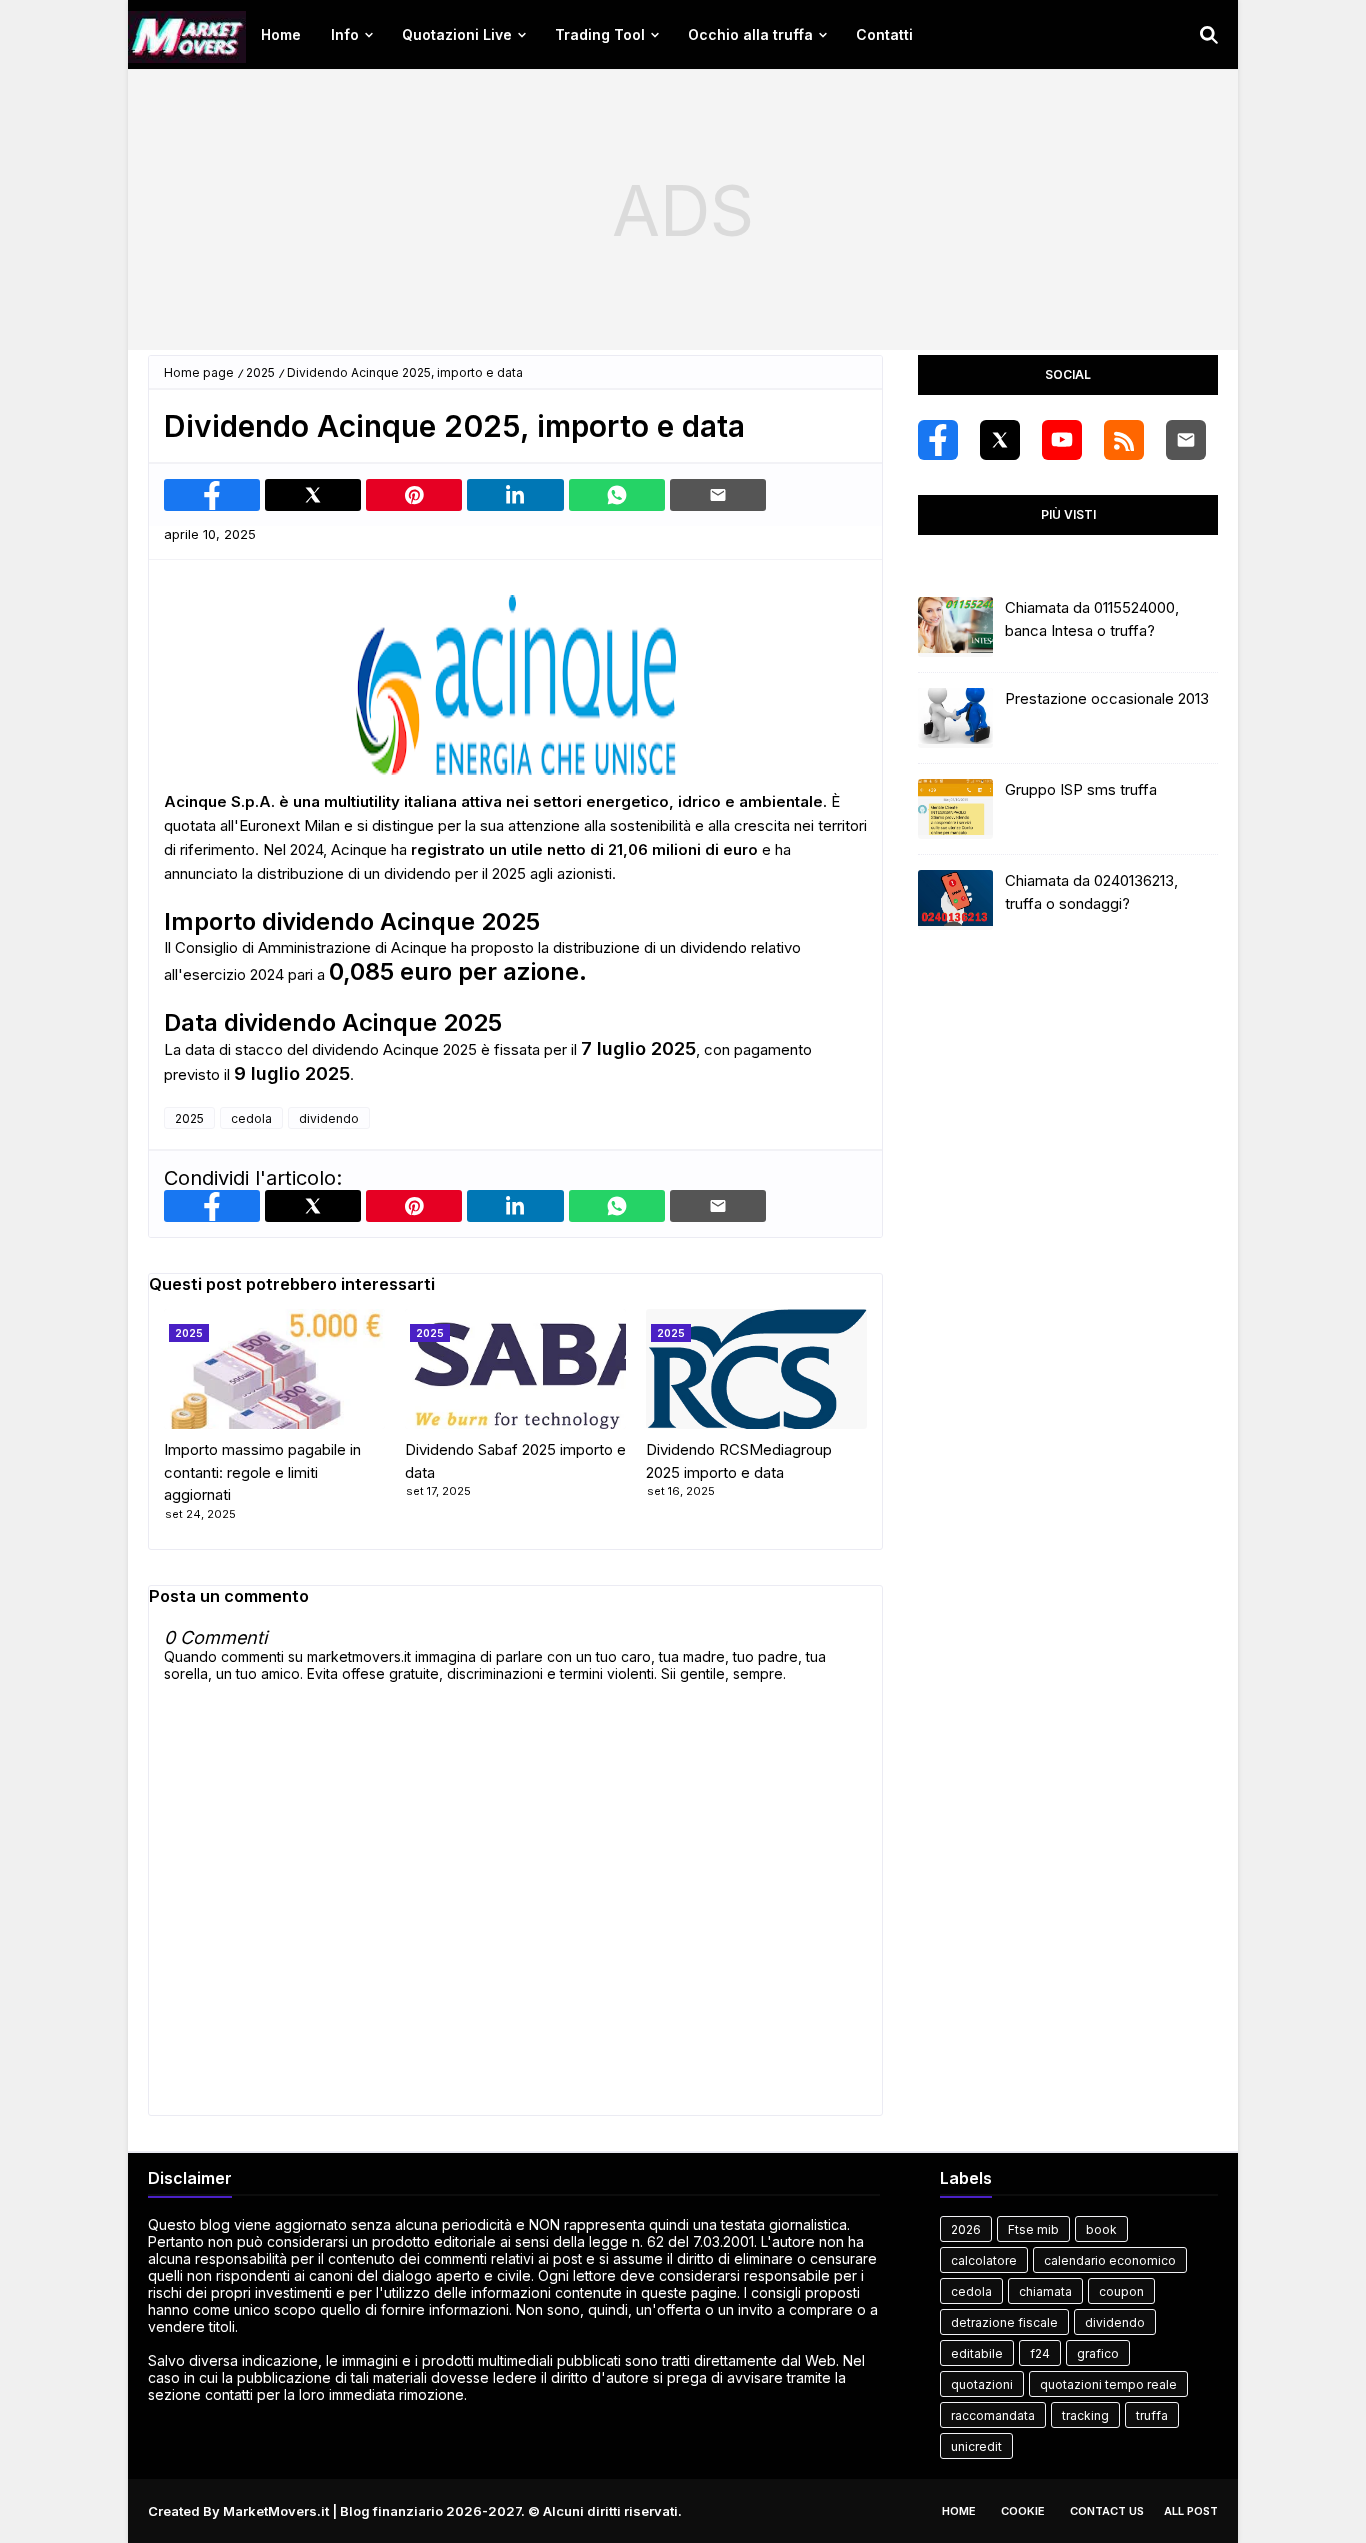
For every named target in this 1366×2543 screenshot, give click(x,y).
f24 (1040, 2353)
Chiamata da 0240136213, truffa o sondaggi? (1091, 892)
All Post (1191, 2511)
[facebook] (938, 440)
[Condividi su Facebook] (212, 495)
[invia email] (718, 495)
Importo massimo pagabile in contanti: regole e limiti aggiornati (262, 1472)
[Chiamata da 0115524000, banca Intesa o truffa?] (955, 627)
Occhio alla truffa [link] (750, 34)
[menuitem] (281, 35)
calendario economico (1110, 2260)
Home (959, 2511)
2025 (260, 372)
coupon (1121, 2291)
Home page (199, 372)
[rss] (1124, 440)
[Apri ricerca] (1209, 35)
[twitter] (1000, 440)
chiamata (1045, 2291)
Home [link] (281, 34)
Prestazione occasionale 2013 (1107, 698)
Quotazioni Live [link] (457, 34)
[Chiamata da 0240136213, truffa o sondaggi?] (955, 900)
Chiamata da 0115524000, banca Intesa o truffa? (1092, 619)
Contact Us (1107, 2511)
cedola (251, 1118)
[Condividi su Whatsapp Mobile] (617, 495)
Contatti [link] (884, 34)
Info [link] (345, 34)
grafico (1098, 2353)
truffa (1152, 2415)
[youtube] (1062, 440)
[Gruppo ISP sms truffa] (955, 809)
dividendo (329, 1118)
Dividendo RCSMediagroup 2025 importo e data (739, 1461)
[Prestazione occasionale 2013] (955, 718)
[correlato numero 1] (515, 1369)
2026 (966, 2229)
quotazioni (982, 2384)
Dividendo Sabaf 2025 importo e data (515, 1461)
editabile (977, 2353)
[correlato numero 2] (756, 1369)
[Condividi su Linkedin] (515, 495)
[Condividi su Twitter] (313, 495)
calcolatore (984, 2260)
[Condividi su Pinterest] (414, 495)
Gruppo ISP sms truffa (1081, 789)
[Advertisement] (683, 210)
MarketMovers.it (276, 2511)
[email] (1186, 440)
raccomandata (993, 2415)
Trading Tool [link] (600, 34)
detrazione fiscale (1004, 2322)
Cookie (1023, 2511)
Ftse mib (1033, 2229)
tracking (1085, 2415)
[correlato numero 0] (274, 1369)
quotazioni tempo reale (1108, 2384)
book (1101, 2229)
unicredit (976, 2446)
